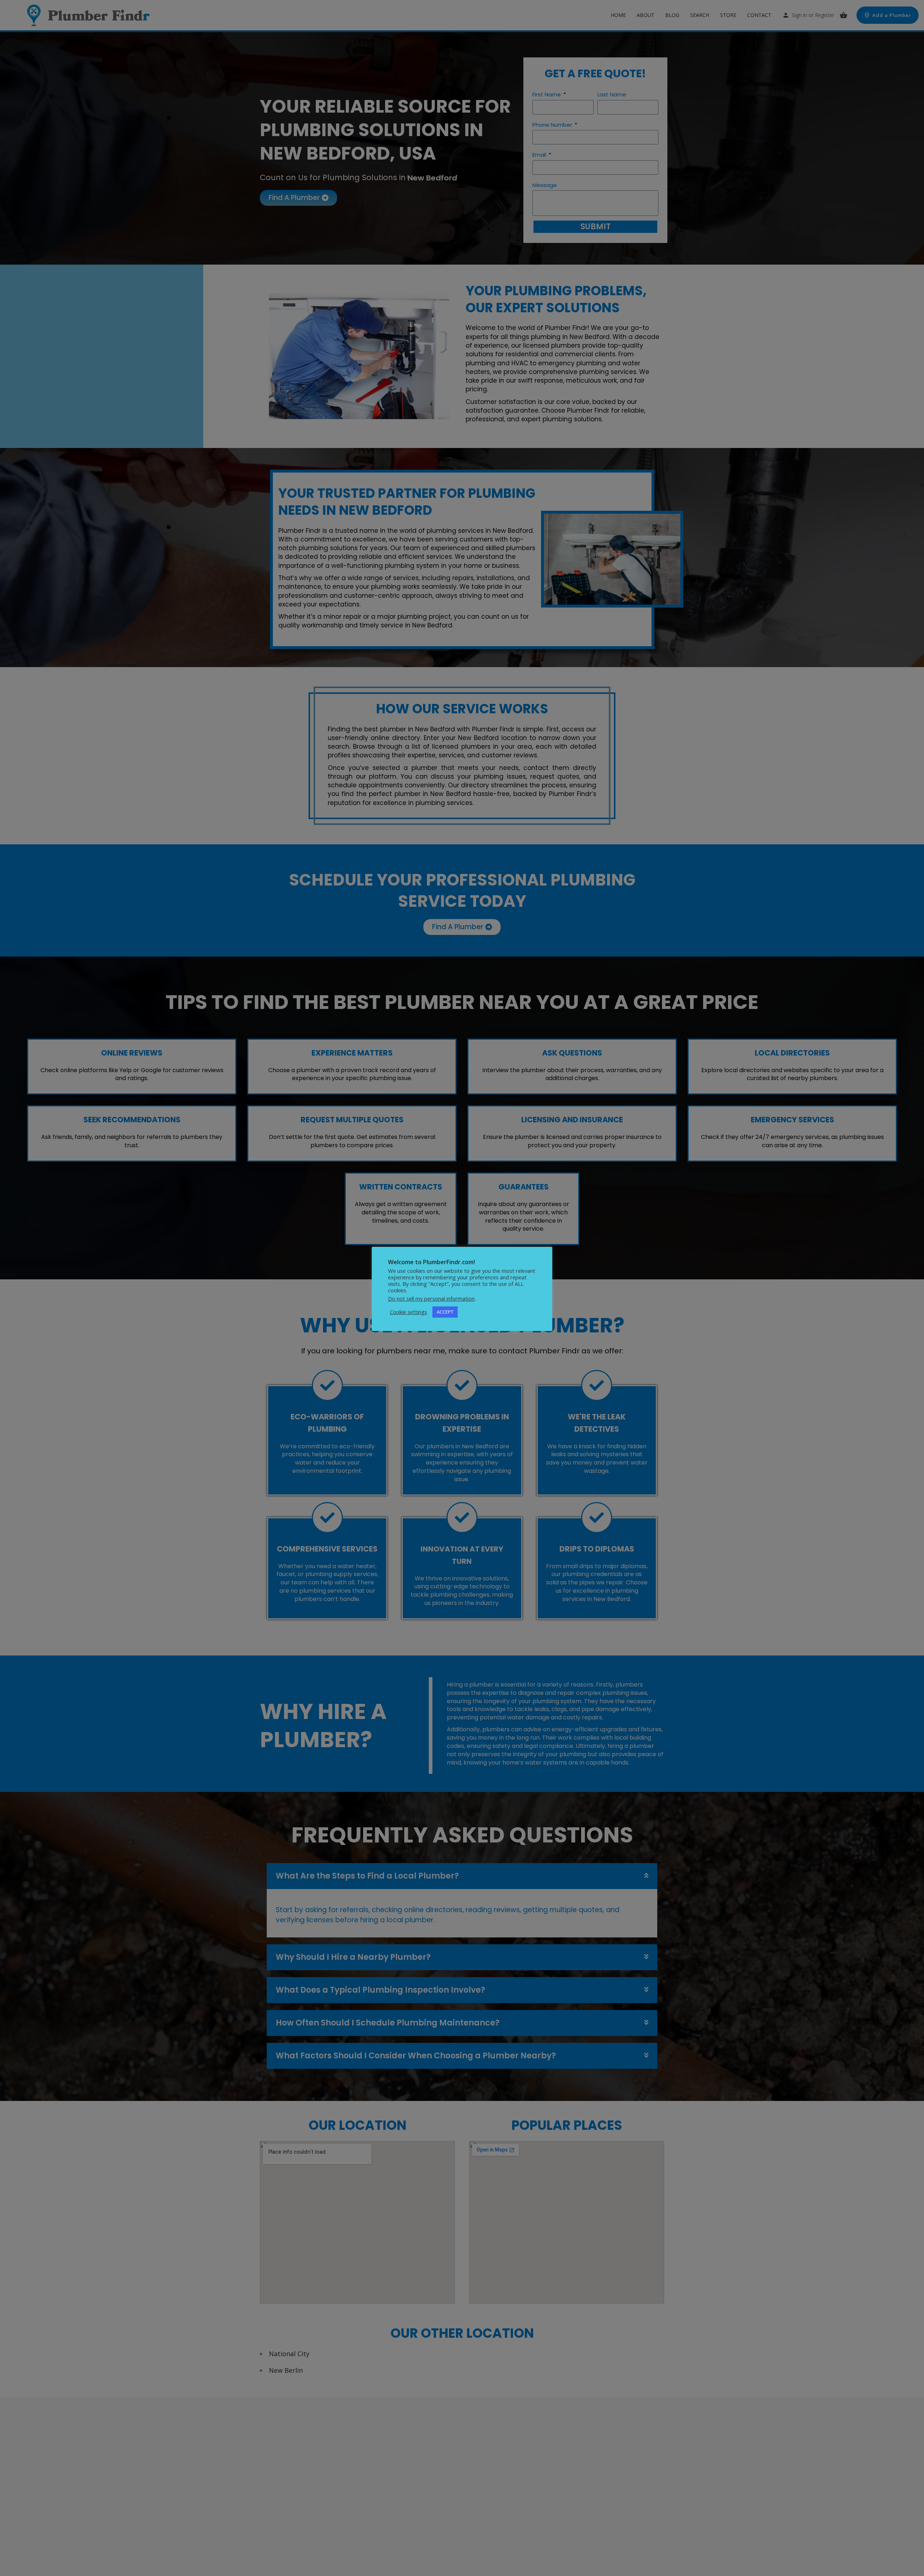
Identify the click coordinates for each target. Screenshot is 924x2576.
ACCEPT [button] (445, 1312)
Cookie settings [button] (408, 1312)
